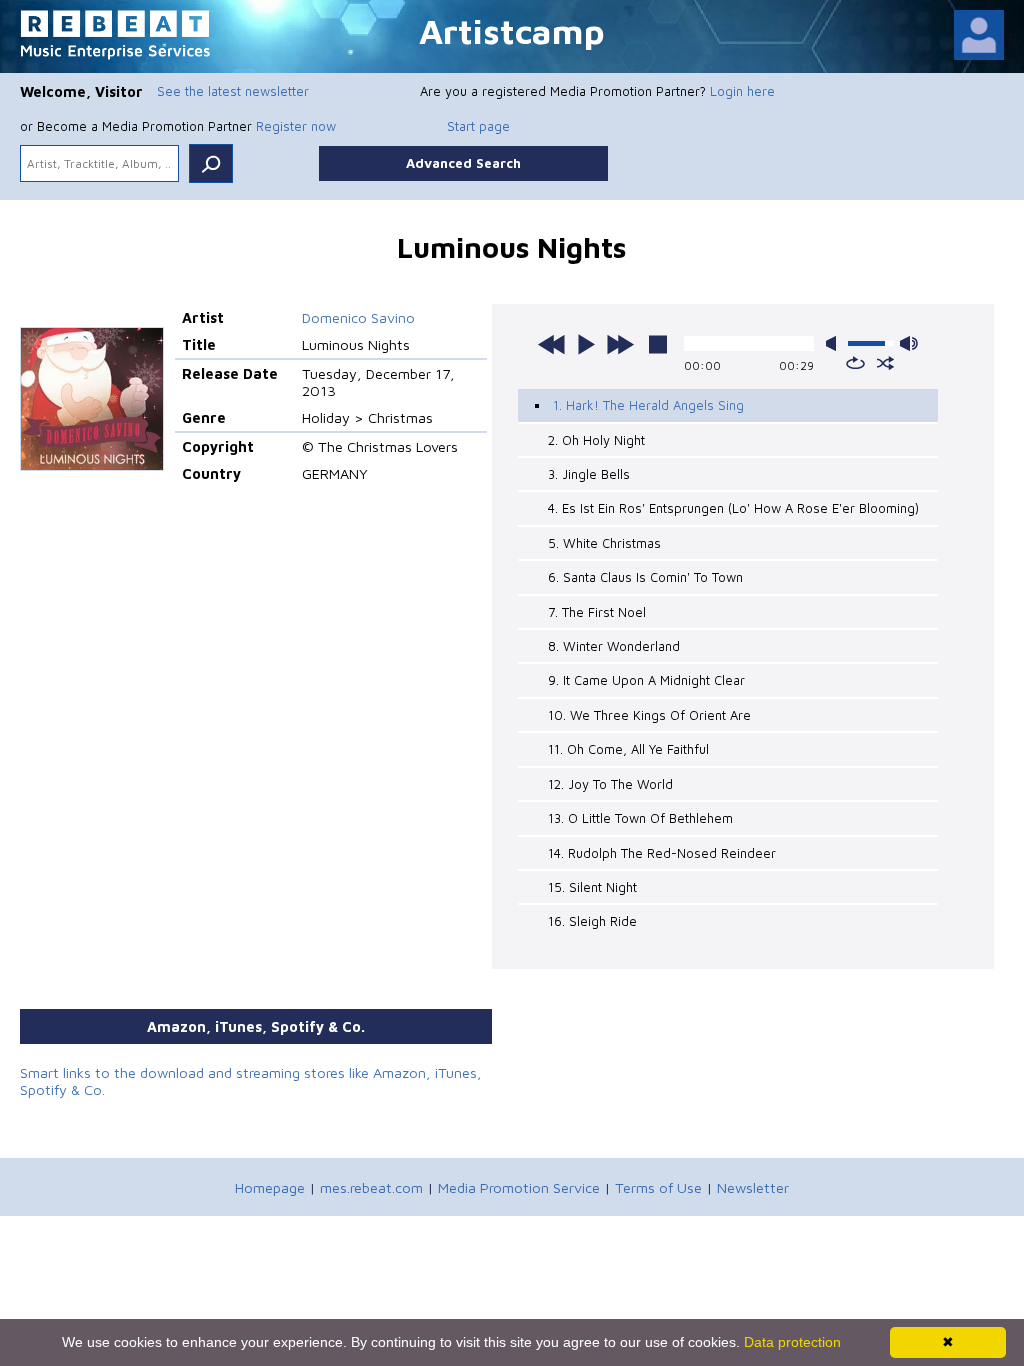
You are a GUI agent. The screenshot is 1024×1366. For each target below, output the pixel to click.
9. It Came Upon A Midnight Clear (646, 680)
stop (658, 344)
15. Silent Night (592, 887)
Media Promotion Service (519, 1187)
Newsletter (753, 1187)
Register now (296, 126)
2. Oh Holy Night (596, 440)
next (620, 344)
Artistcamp (512, 30)
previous (552, 344)
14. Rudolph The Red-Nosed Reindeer (662, 853)
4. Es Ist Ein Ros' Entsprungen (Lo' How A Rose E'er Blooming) (733, 508)
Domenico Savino (358, 317)
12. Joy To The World (610, 784)
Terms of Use (658, 1187)
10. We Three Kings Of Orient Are (649, 715)
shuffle (885, 363)
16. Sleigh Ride (592, 921)
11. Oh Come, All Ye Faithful (628, 749)
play (586, 344)
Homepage (270, 1187)
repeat (855, 363)
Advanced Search (463, 163)
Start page (478, 126)
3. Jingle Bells (589, 474)
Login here (742, 91)
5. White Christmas (604, 543)
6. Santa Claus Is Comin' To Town (645, 577)
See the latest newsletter (233, 91)
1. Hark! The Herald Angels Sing (648, 405)
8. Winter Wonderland (614, 646)
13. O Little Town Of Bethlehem (640, 818)
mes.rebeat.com (371, 1187)
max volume (909, 343)
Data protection (792, 1342)
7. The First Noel (597, 612)
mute (835, 343)
